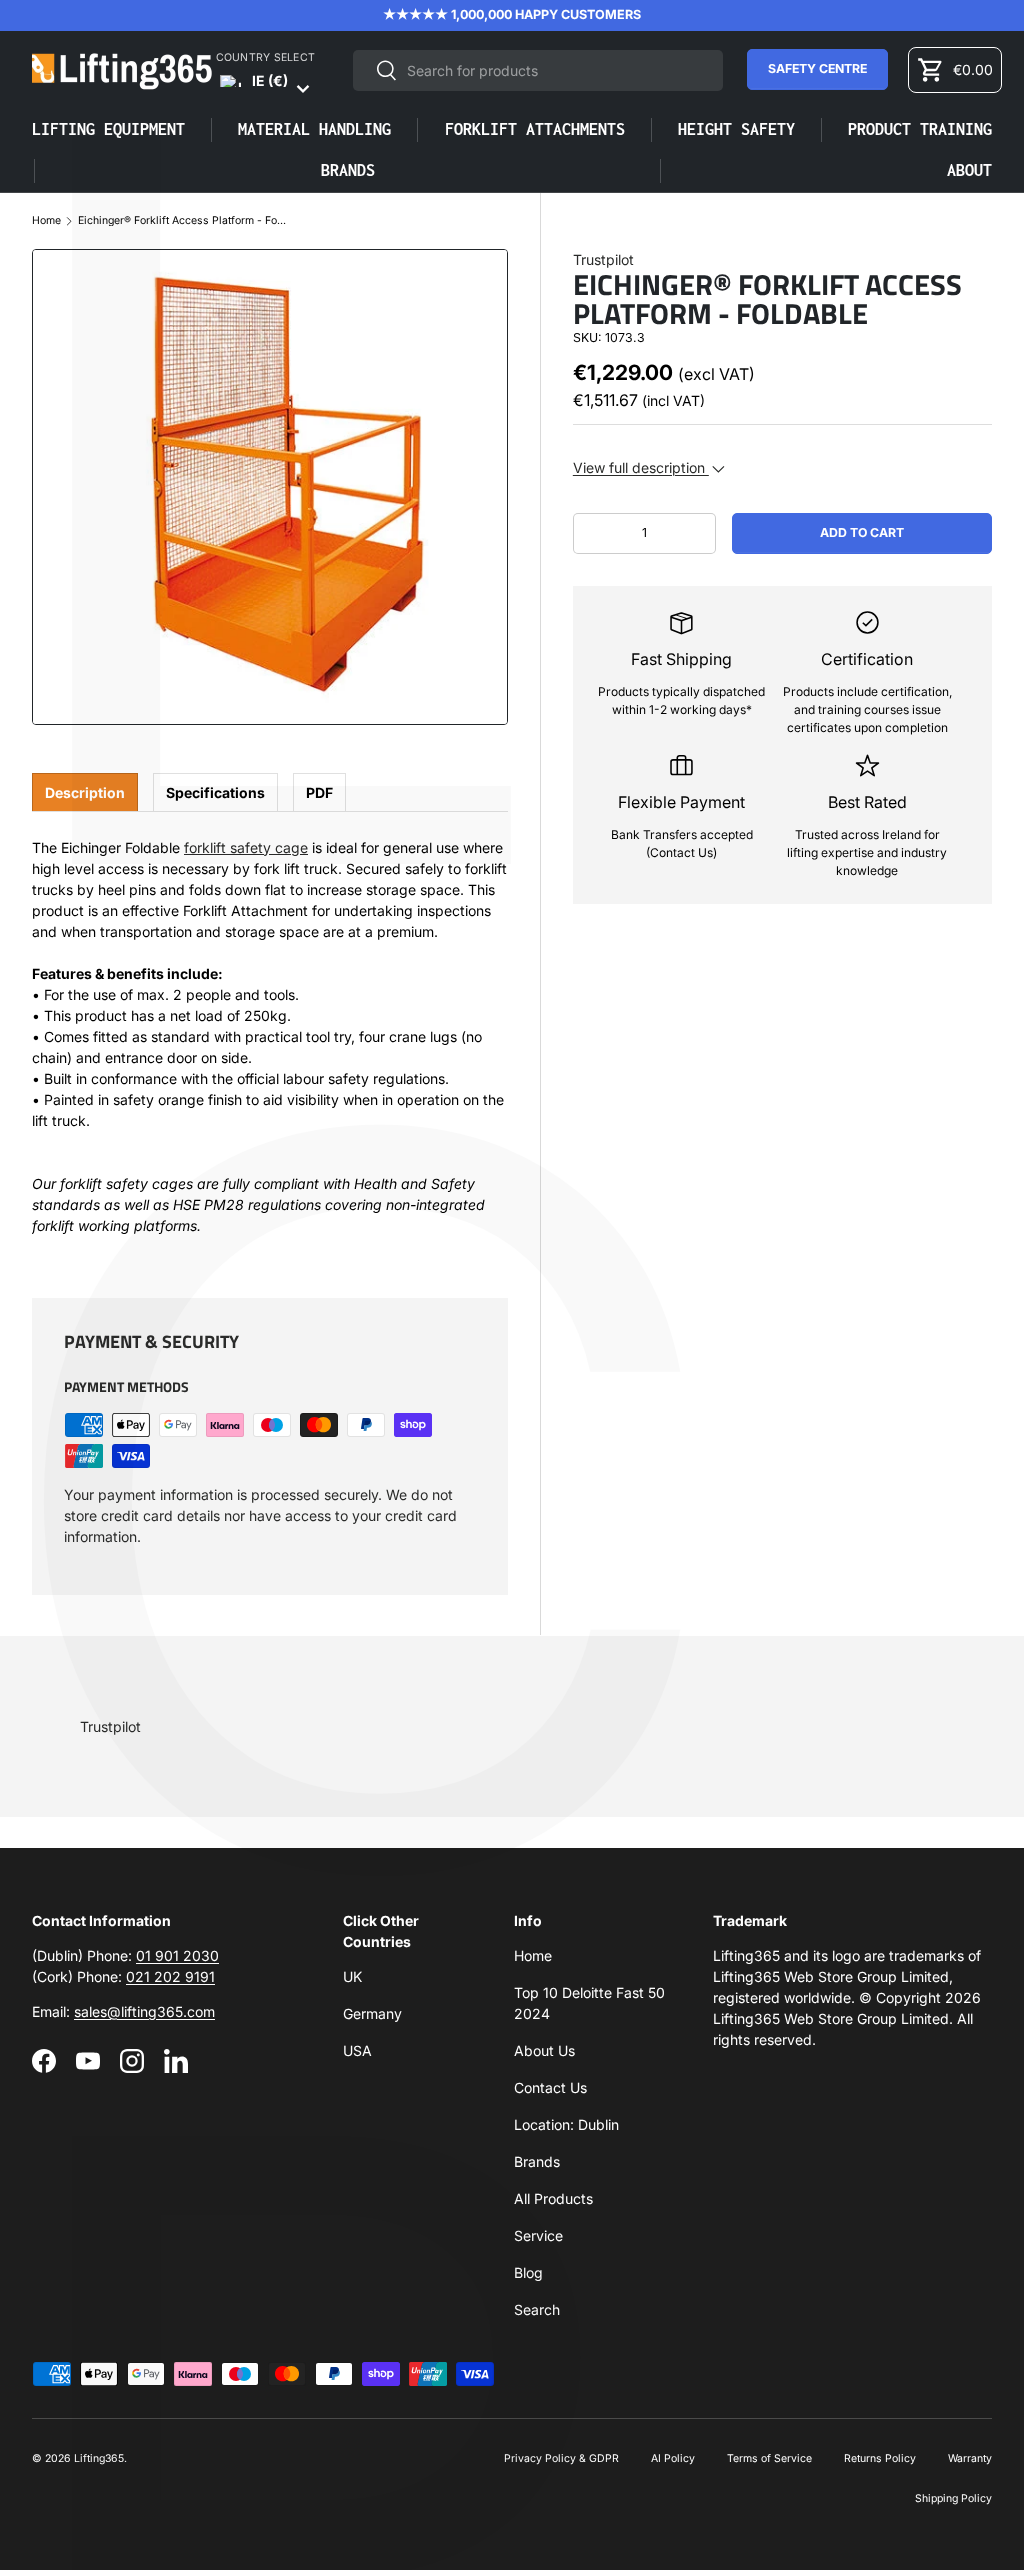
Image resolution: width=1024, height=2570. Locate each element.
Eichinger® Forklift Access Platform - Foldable (183, 221)
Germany (372, 2013)
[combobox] (537, 70)
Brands (537, 2161)
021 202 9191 (170, 1976)
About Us (544, 2050)
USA (357, 2050)
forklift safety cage (246, 847)
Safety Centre (817, 68)
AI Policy (673, 2458)
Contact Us (550, 2087)
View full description (641, 467)
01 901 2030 (177, 1955)
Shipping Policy (953, 2498)
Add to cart (862, 532)
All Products (553, 2198)
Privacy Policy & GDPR (561, 2458)
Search (537, 2309)
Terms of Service (769, 2458)
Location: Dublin (566, 2124)
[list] (270, 487)
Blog (528, 2272)
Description (85, 792)
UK (352, 1976)
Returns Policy (880, 2458)
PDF (319, 792)
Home (46, 221)
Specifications (215, 792)
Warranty (970, 2458)
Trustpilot (603, 259)
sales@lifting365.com (144, 2011)
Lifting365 (99, 2458)
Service (538, 2235)
